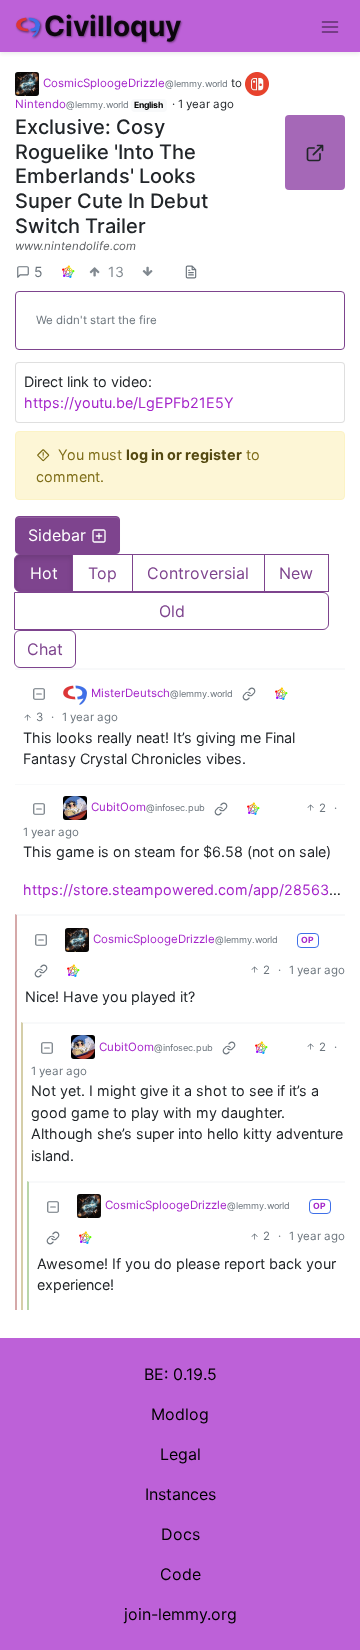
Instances (180, 1494)
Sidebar (57, 535)
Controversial (198, 573)
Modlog (180, 1414)
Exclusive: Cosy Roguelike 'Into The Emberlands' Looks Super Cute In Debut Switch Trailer (111, 176)
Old (172, 611)
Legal (180, 1454)
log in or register (184, 454)
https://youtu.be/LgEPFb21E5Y (129, 402)
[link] (68, 271)
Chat (45, 649)
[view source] (191, 271)
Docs (180, 1534)
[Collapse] (39, 693)
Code (180, 1574)
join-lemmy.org (180, 1614)
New (296, 573)
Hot (44, 573)
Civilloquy (112, 26)
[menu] (330, 26)
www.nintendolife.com (75, 246)
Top (102, 573)
